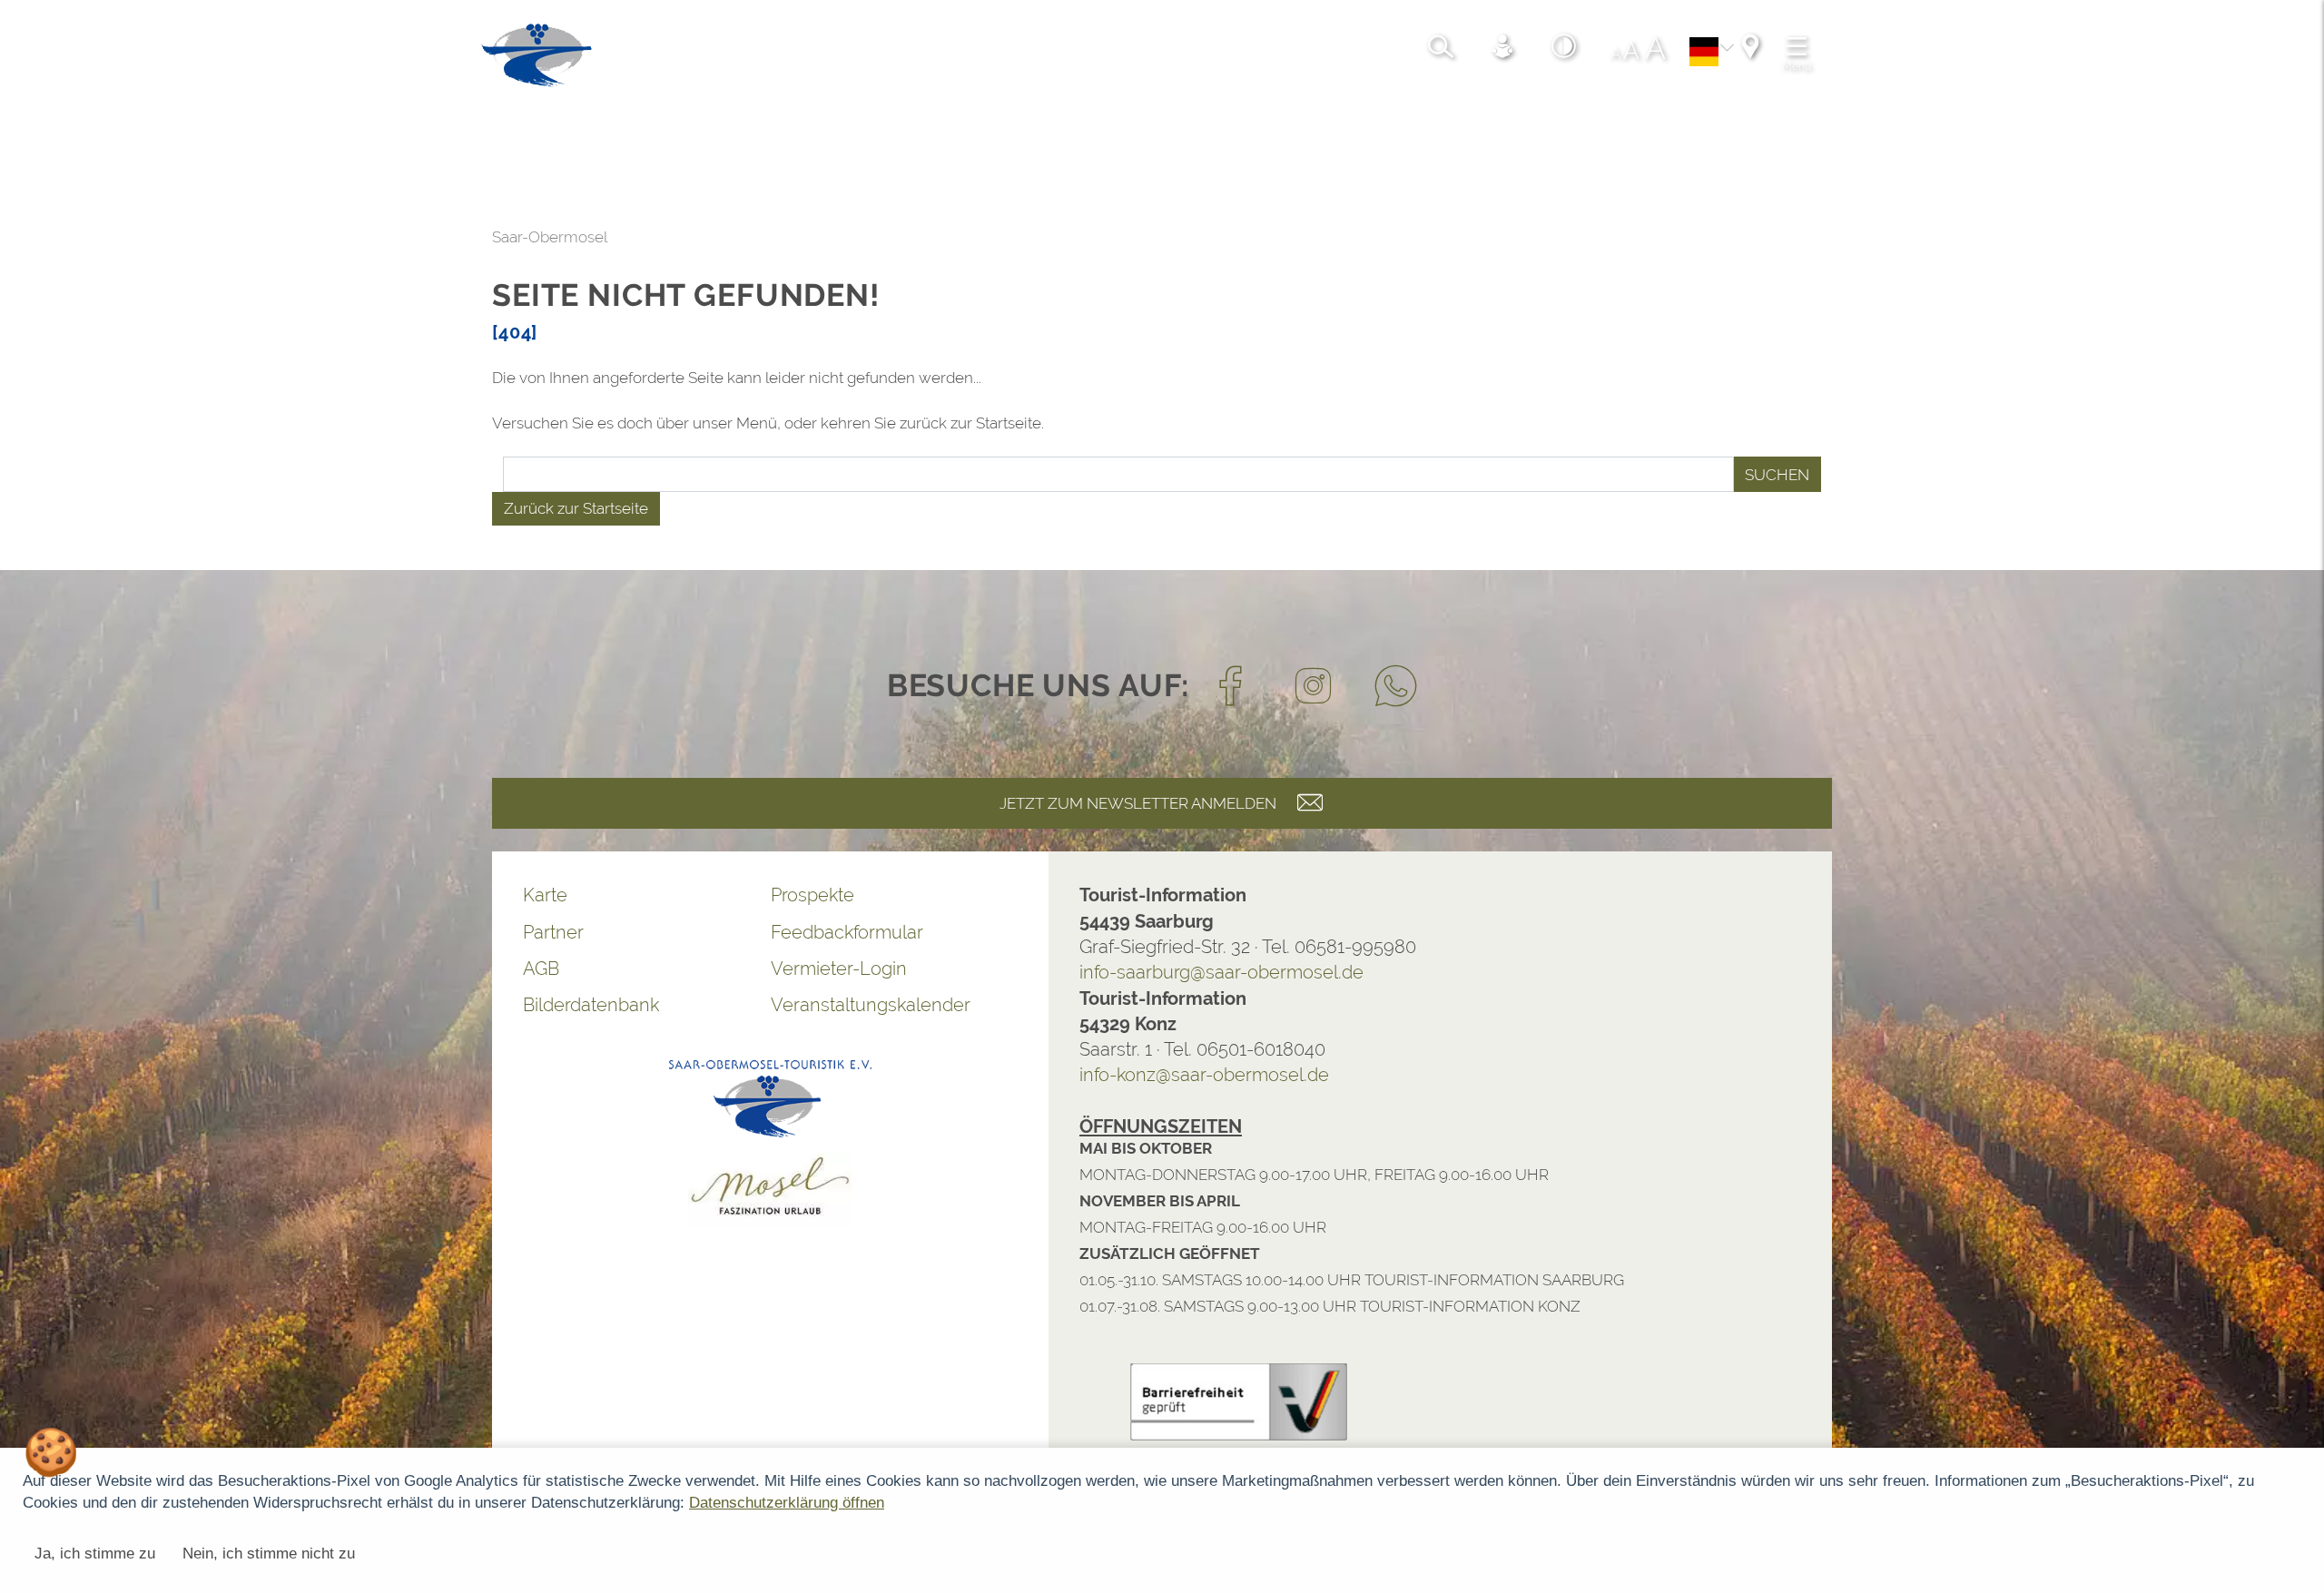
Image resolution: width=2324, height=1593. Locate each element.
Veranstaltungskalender (389, 1005)
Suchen (1296, 475)
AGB (60, 969)
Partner (72, 932)
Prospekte (331, 895)
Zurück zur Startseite (95, 508)
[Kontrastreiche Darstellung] (636, 59)
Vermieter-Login (358, 969)
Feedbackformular (366, 932)
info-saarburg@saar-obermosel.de (740, 972)
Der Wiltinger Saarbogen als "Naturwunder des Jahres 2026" (772, 1261)
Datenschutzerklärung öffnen (787, 1503)
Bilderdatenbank (110, 1005)
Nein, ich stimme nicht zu (269, 1554)
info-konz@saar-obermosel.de (723, 1075)
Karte (64, 895)
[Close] (2300, 1182)
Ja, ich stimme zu (95, 1554)
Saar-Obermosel (69, 237)
